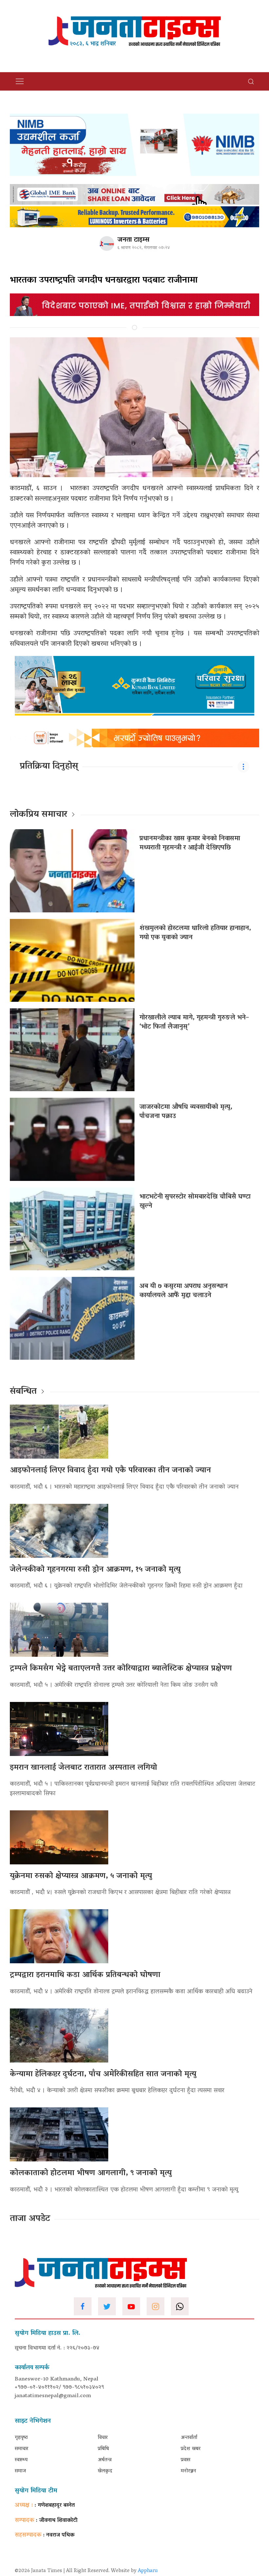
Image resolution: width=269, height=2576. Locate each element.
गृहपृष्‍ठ (21, 2438)
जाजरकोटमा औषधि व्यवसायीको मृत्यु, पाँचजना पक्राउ (186, 1112)
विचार (103, 2438)
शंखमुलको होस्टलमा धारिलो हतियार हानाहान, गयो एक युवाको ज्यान (195, 933)
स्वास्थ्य (21, 2460)
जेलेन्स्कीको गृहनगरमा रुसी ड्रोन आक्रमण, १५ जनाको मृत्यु (95, 1570)
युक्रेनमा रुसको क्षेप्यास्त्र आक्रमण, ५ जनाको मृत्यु (81, 1876)
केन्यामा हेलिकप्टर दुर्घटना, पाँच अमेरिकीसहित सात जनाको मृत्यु (103, 2074)
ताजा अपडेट (30, 2219)
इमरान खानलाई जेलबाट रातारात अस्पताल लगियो (83, 1768)
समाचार (21, 2449)
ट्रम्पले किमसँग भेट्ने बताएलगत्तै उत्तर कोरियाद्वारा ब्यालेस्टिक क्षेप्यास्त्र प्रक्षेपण (121, 1669)
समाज (20, 2471)
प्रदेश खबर (191, 2449)
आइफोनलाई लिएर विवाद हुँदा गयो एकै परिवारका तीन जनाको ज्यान (110, 1471)
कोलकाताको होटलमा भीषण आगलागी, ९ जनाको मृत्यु (91, 2173)
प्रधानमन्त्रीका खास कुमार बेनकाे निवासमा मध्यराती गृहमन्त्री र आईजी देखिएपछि (190, 843)
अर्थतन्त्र (105, 2460)
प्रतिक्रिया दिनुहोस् (49, 767)
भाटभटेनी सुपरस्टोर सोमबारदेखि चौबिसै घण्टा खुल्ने (195, 1202)
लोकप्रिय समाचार (39, 815)
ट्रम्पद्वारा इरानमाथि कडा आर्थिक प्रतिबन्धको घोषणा (85, 1975)
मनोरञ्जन (188, 2471)
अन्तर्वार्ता (189, 2438)
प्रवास (186, 2460)
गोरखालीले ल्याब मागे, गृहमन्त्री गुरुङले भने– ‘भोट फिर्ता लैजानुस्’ (194, 1022)
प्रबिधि (103, 2449)
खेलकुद (105, 2471)
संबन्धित (23, 1392)
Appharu (148, 2571)
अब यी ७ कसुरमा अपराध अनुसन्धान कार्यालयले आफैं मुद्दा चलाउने (184, 1291)
